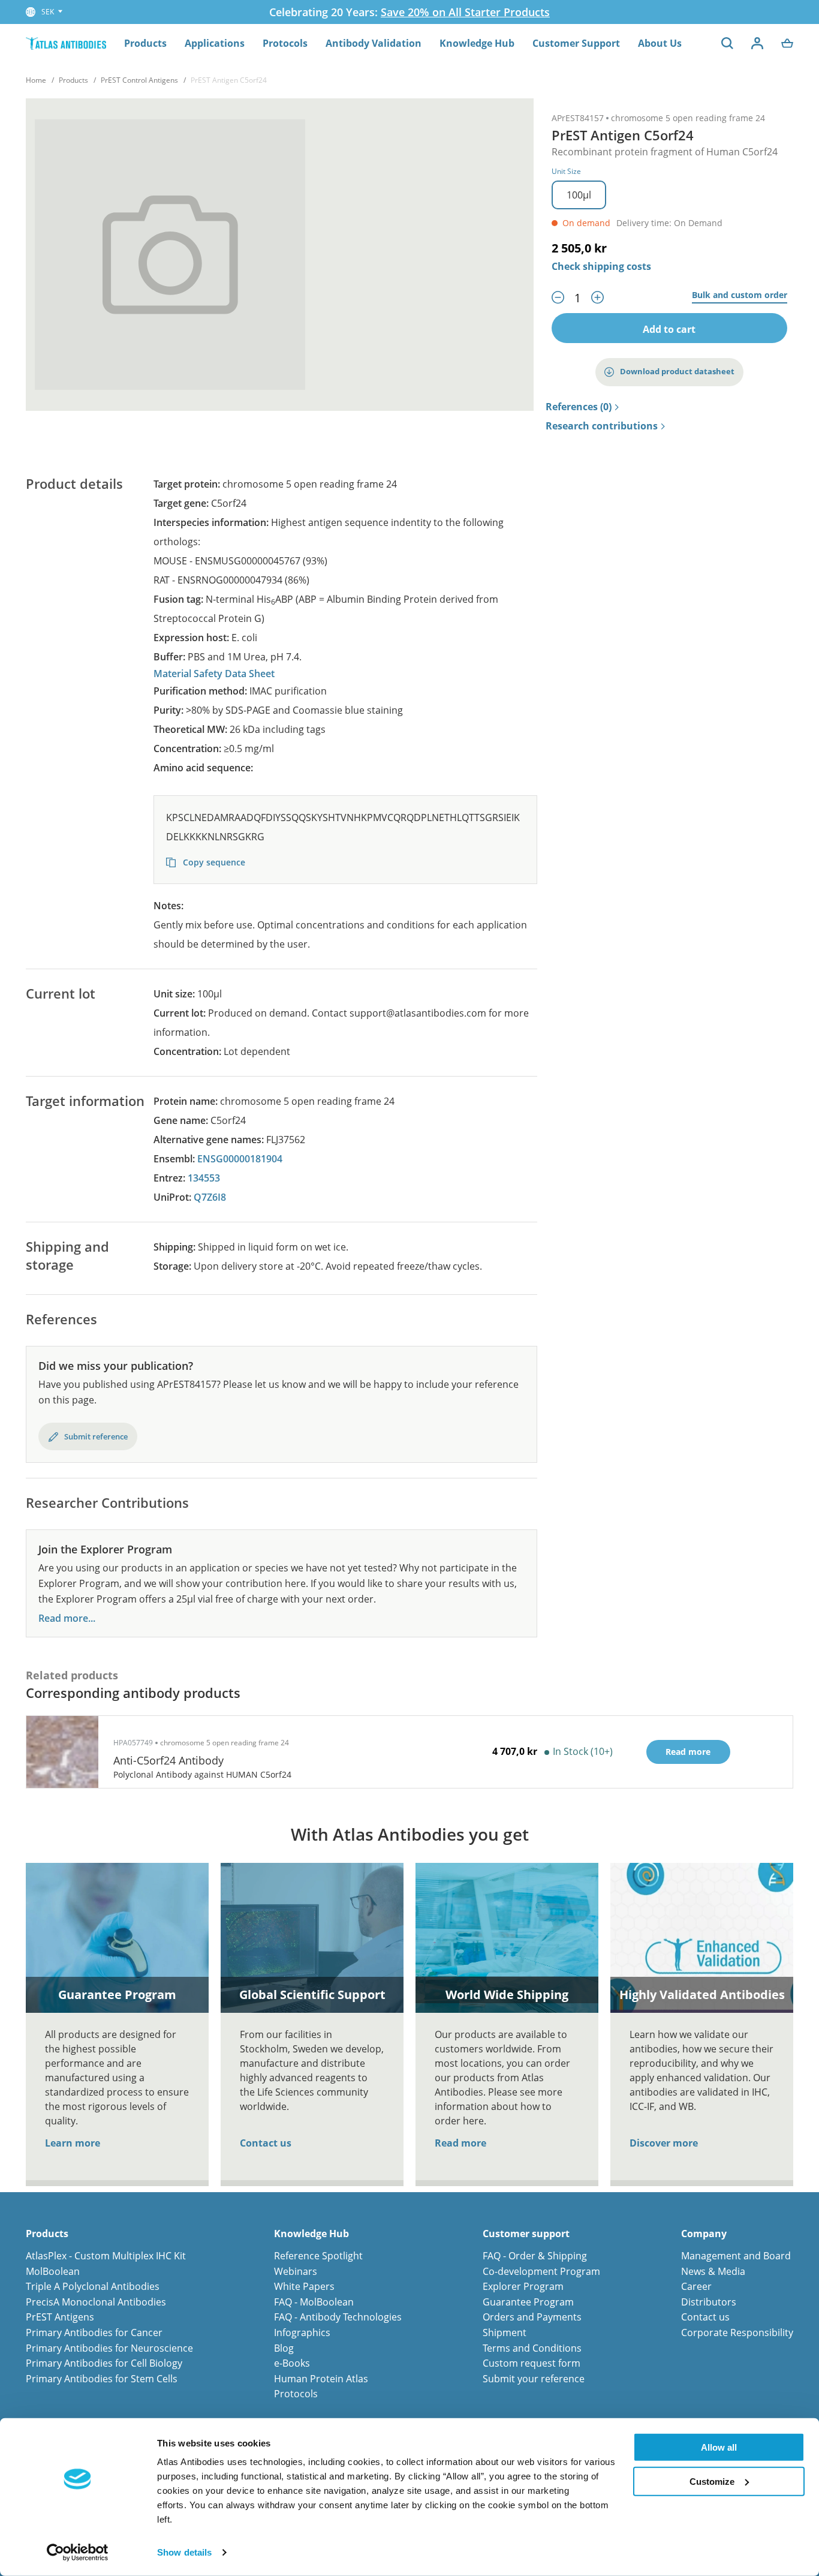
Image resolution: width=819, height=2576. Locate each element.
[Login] (757, 43)
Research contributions (602, 426)
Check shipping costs (601, 266)
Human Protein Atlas (321, 2379)
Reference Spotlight (318, 2256)
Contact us (266, 2143)
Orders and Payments (532, 2317)
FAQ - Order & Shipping (535, 2256)
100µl (579, 195)
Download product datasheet (677, 371)
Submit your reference (534, 2379)
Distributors (709, 2302)
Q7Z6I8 (210, 1197)
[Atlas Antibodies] (66, 43)
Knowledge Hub (477, 43)
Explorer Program (523, 2286)
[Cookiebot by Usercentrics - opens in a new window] (78, 2553)
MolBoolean (53, 2271)
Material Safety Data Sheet (214, 674)
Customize (712, 2481)
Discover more (664, 2143)
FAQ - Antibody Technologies (338, 2317)
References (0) (579, 407)
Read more (460, 2143)
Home (36, 80)
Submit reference (96, 1436)
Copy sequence (213, 862)
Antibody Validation (374, 43)
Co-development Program (541, 2271)
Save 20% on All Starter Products (465, 12)
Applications (215, 43)
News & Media (713, 2271)
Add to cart (669, 329)
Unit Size (566, 171)
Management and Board (736, 2256)
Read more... (67, 1618)
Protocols (285, 43)
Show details (184, 2552)
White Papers (304, 2286)
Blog (284, 2348)
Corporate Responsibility (737, 2332)
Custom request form (532, 2363)
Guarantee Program (528, 2302)
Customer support (526, 2234)
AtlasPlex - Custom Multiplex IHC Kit (106, 2256)
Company (704, 2234)
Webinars (296, 2271)
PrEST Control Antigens (139, 80)
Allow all (719, 2447)
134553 (204, 1178)
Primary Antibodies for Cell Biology (104, 2363)
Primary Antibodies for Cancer (94, 2332)
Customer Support (576, 43)
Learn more (73, 2143)
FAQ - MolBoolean (314, 2302)
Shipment (505, 2332)
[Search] (727, 43)
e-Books (292, 2363)
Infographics (302, 2332)
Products (145, 43)
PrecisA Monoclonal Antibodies (96, 2302)
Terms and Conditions (532, 2348)
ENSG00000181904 (240, 1159)
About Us (660, 43)
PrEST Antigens (60, 2317)
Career (696, 2286)
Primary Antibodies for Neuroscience (109, 2348)
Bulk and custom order (740, 295)
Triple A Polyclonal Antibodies (93, 2286)
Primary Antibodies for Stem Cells (102, 2379)
